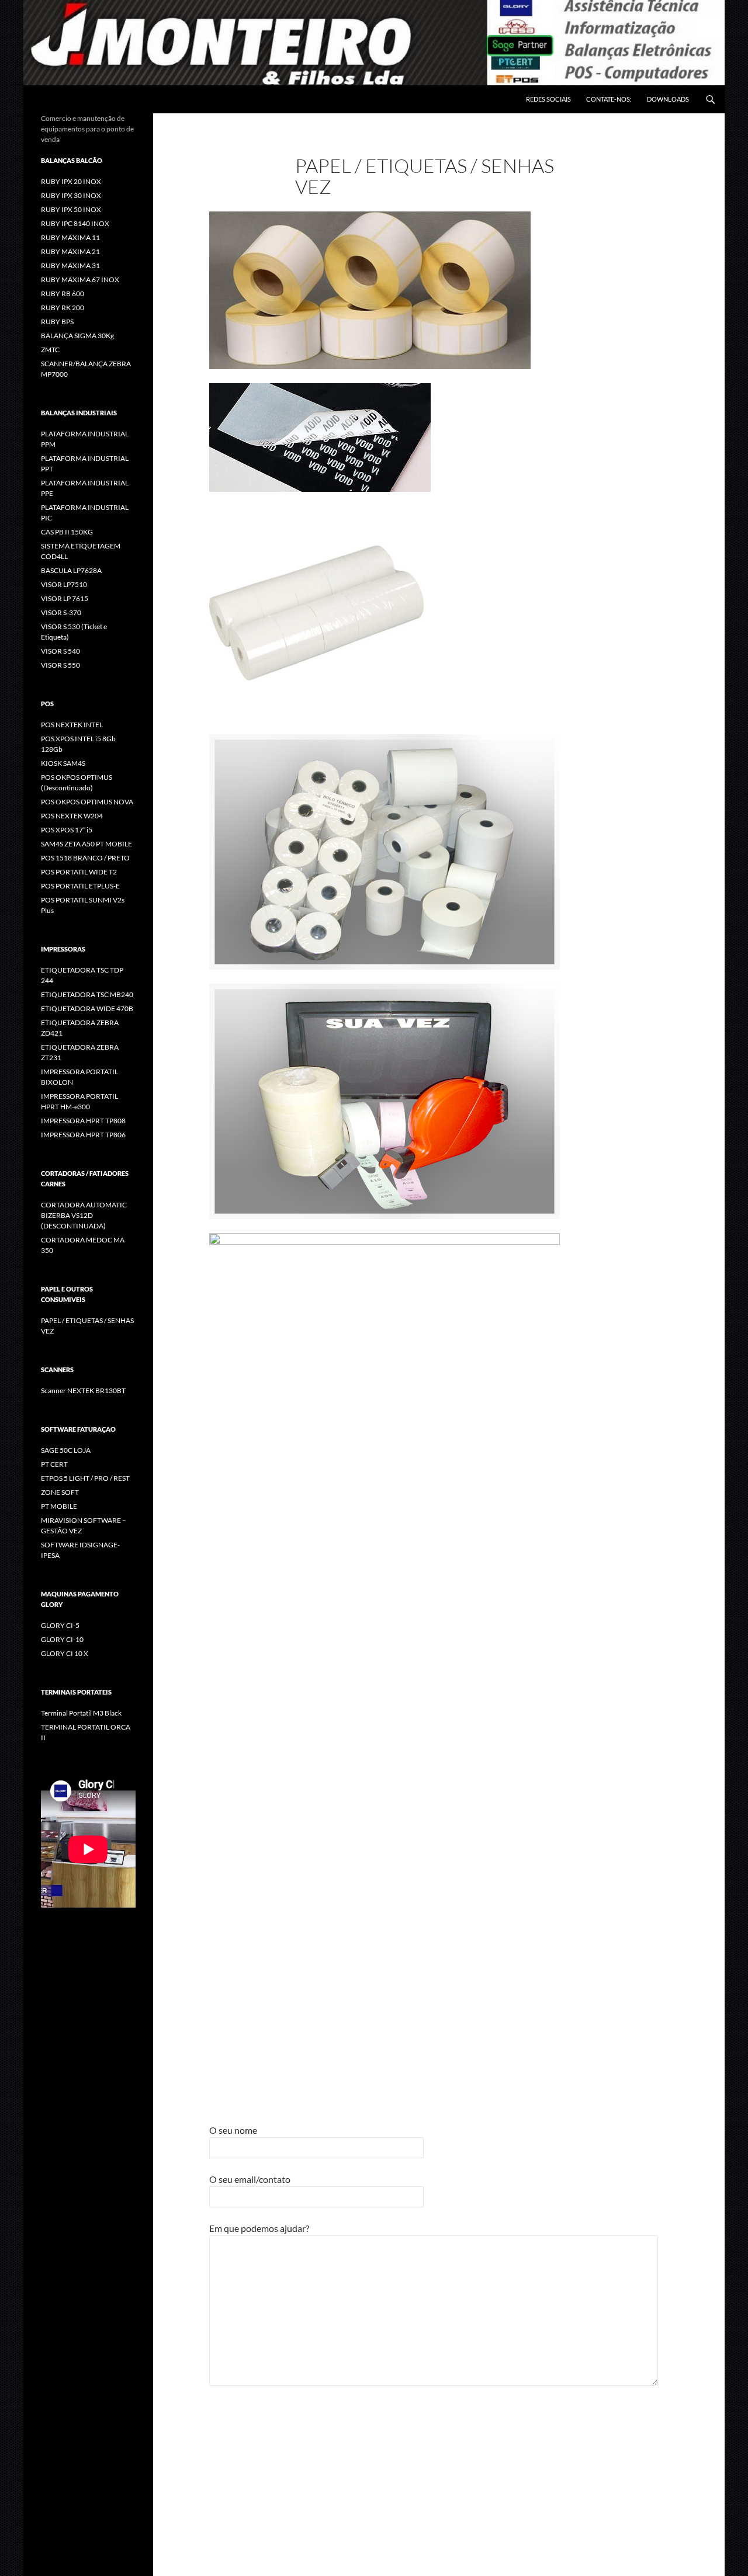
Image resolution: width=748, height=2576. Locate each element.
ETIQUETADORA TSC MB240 (87, 994)
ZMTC (50, 350)
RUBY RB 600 (63, 294)
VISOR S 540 (60, 651)
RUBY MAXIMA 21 (70, 251)
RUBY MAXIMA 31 (70, 265)
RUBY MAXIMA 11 (70, 237)
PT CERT (54, 1464)
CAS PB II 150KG (67, 532)
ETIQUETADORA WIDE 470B (87, 1008)
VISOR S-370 (61, 612)
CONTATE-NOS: (609, 99)
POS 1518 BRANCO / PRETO (85, 858)
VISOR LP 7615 (65, 598)
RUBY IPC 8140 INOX (75, 223)
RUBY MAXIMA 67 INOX (80, 280)
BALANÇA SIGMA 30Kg (77, 336)
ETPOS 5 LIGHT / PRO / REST (85, 1478)
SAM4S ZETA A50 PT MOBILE (86, 844)
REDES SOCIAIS (548, 99)
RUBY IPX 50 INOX (71, 209)
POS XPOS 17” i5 (67, 830)
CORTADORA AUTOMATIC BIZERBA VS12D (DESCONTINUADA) (84, 1215)
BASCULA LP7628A (71, 570)
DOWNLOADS (668, 99)
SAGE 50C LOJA (66, 1450)
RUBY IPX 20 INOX (71, 181)
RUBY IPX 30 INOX (71, 195)
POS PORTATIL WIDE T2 (79, 872)
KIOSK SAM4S (63, 763)
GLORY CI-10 (62, 1639)
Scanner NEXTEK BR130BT (83, 1391)
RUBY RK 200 (63, 308)
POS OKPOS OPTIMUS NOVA (87, 802)
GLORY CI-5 (60, 1625)
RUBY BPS (57, 322)
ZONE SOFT (60, 1492)
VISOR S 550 (60, 665)
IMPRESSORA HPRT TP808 (83, 1121)
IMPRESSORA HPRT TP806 (83, 1135)
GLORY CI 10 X (65, 1653)
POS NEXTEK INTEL (72, 725)
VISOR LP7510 (64, 584)
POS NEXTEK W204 (72, 816)
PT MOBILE (59, 1506)
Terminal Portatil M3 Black (81, 1713)
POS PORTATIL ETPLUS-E (80, 886)
